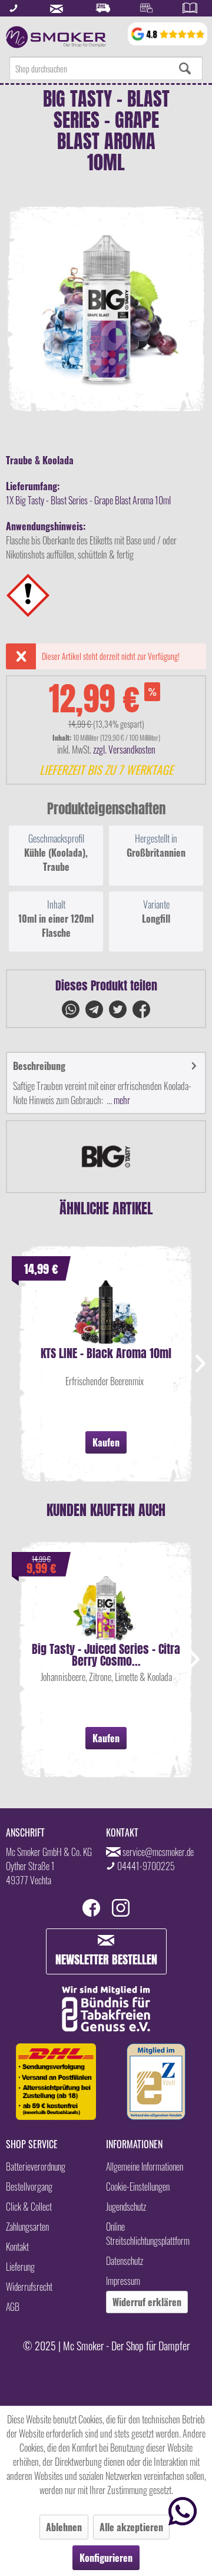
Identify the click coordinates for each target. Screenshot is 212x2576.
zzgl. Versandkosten (124, 749)
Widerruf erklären (147, 2302)
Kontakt (17, 2247)
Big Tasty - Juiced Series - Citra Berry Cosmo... (106, 1655)
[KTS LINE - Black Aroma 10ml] (106, 1312)
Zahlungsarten (27, 2227)
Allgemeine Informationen (145, 2167)
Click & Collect (29, 2207)
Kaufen (106, 1442)
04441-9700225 (146, 1866)
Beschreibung (39, 1066)
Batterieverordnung (36, 2167)
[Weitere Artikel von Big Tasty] (106, 1157)
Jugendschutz (126, 2207)
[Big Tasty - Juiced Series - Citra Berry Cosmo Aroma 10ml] (106, 1608)
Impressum (123, 2281)
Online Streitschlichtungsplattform (148, 2234)
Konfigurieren (106, 2558)
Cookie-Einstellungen (138, 2187)
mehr (121, 1100)
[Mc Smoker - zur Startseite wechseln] (56, 37)
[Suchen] (185, 68)
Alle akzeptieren (131, 2527)
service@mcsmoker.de (158, 1852)
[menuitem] (106, 68)
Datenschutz (125, 2261)
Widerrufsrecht (29, 2287)
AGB (13, 2307)
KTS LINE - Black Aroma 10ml (106, 1355)
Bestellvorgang (29, 2187)
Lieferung (20, 2267)
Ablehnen (64, 2527)
